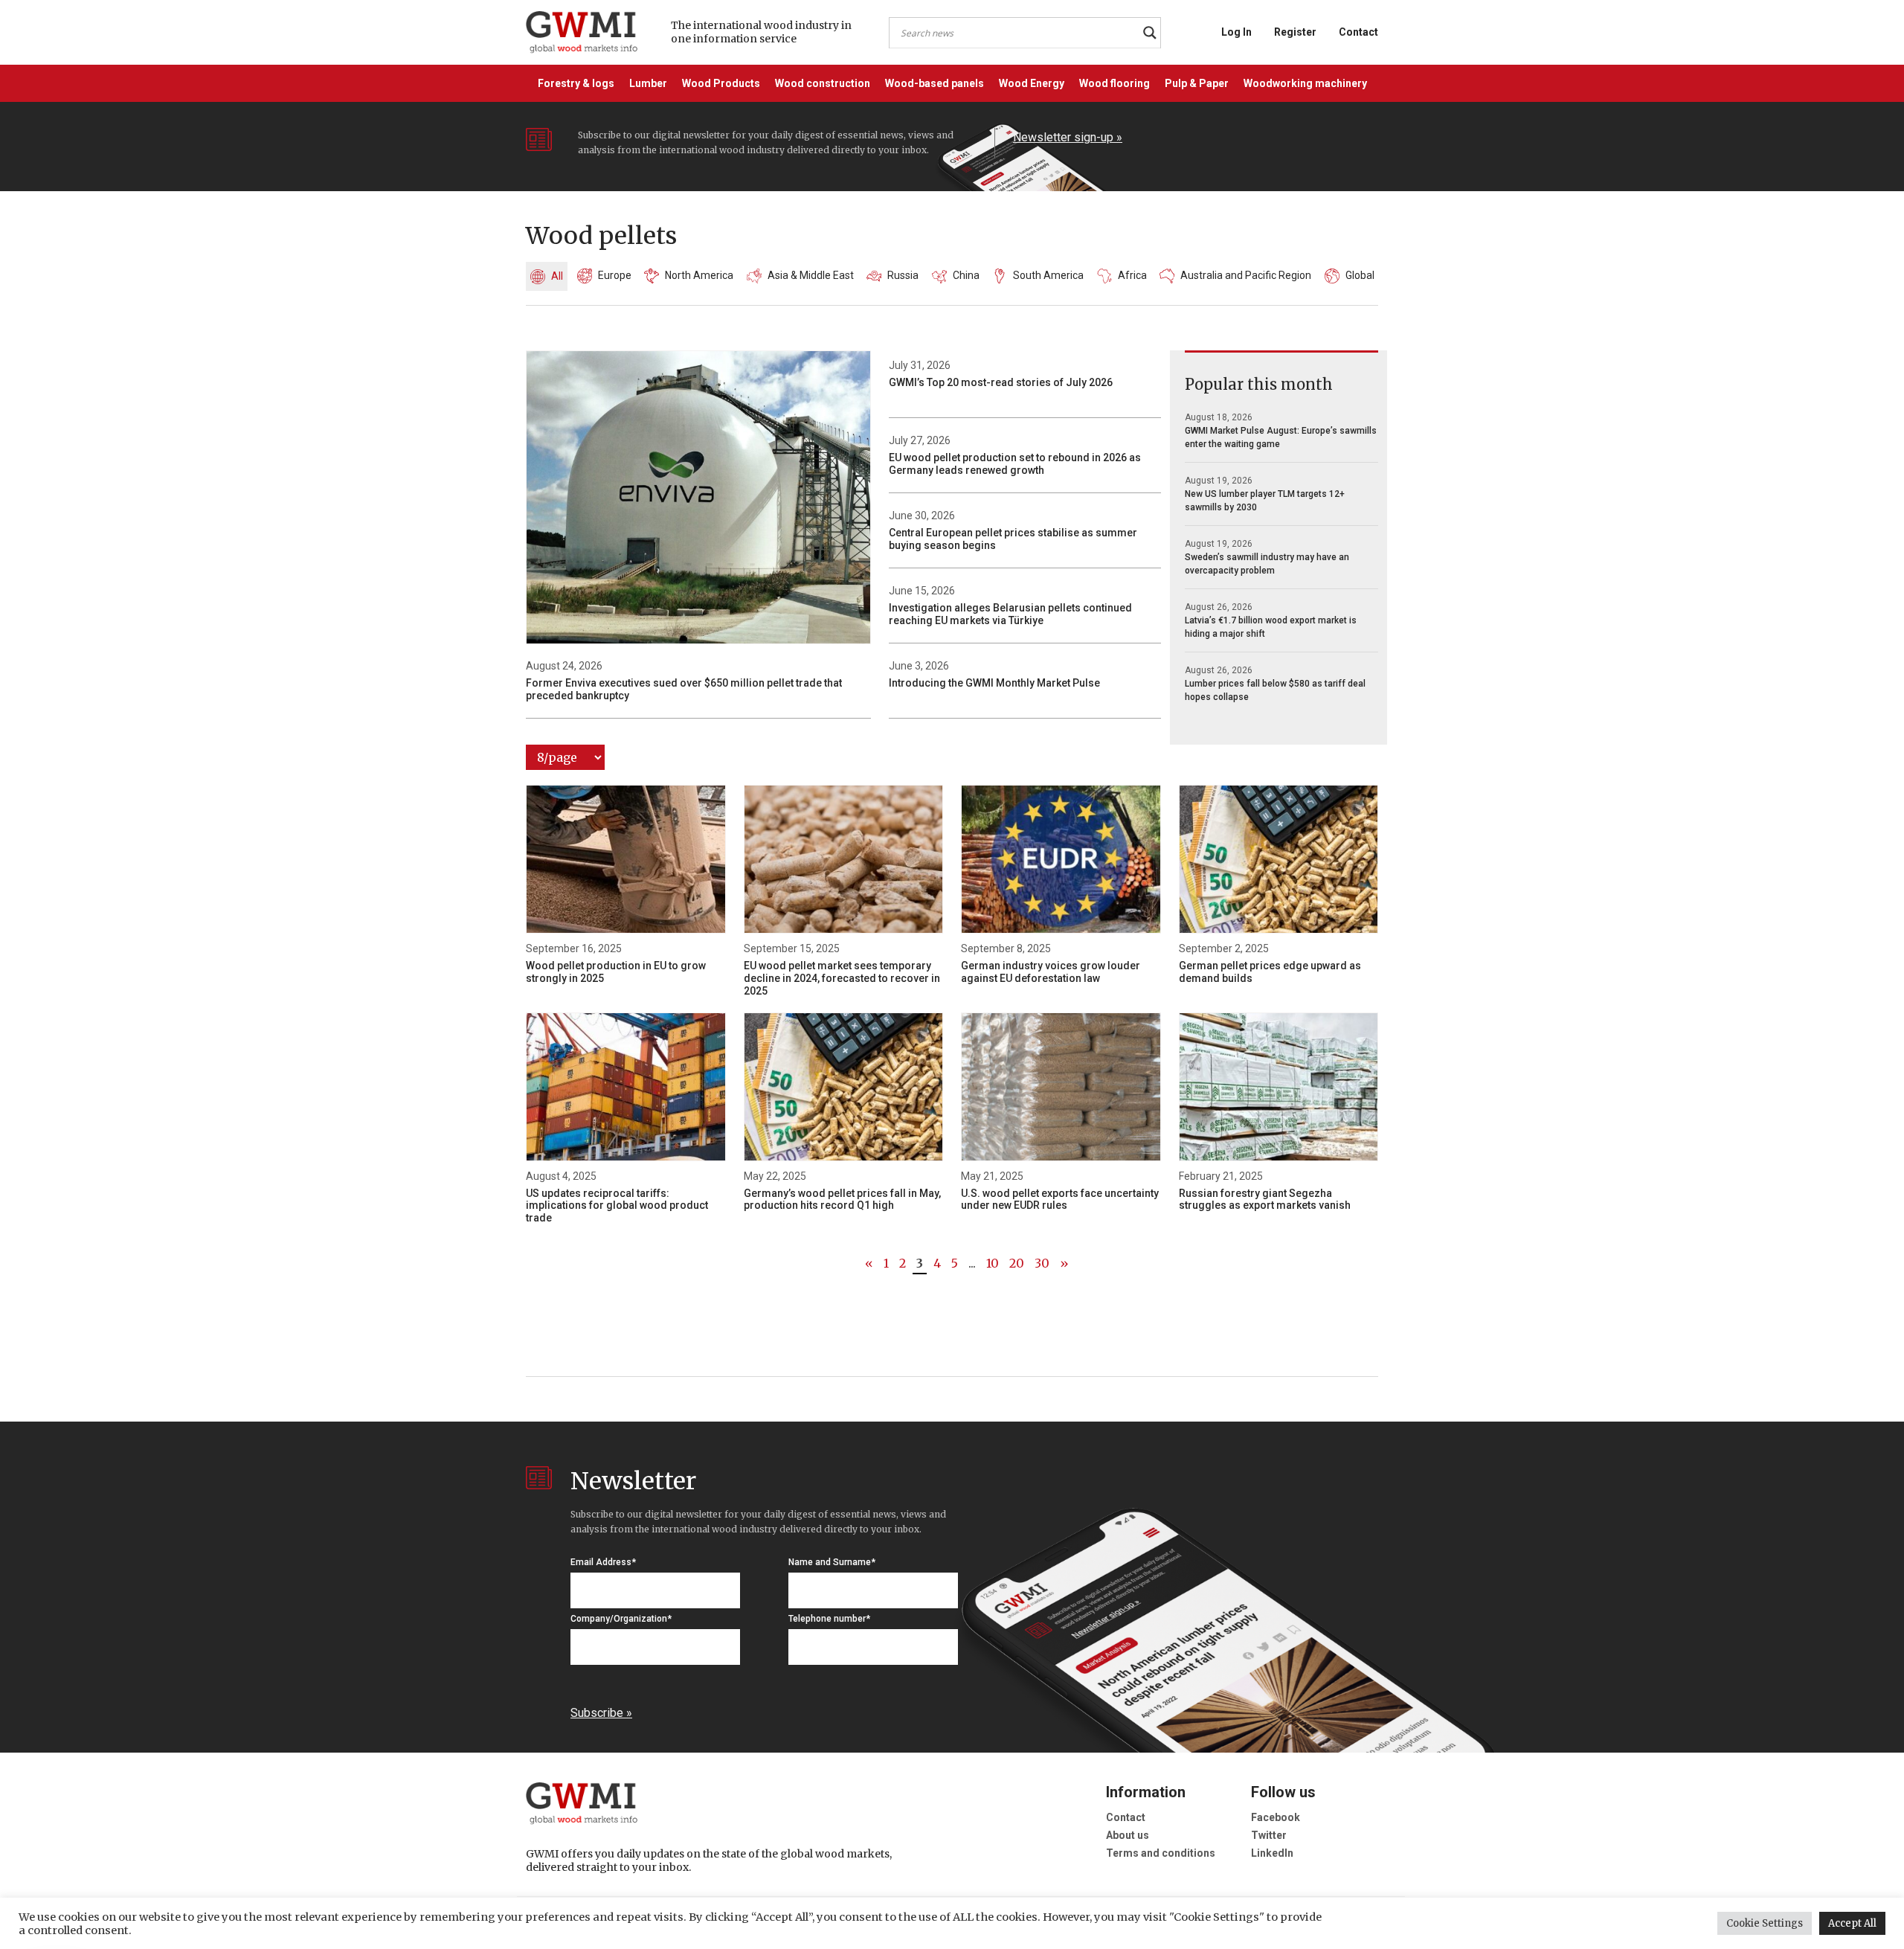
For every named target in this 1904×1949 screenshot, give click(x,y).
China (966, 275)
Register (1295, 32)
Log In (1236, 32)
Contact (1358, 32)
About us (1128, 1835)
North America (699, 275)
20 (1017, 1263)
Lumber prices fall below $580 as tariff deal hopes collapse (1275, 690)
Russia (903, 275)
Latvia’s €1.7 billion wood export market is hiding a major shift (1271, 627)
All (557, 276)
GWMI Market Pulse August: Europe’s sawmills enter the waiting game (1281, 437)
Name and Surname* (832, 1562)
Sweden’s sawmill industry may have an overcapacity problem (1267, 564)
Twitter (1269, 1835)
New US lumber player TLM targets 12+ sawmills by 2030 (1265, 501)
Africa (1132, 275)
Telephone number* (829, 1619)
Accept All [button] (1852, 1923)
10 (993, 1263)
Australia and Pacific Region (1246, 275)
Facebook (1276, 1817)
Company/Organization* (621, 1619)
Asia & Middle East (811, 275)
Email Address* (603, 1562)
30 (1042, 1263)
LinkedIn (1272, 1853)
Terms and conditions (1161, 1853)
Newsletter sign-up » (1068, 137)
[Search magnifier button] (1150, 33)
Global (1360, 275)
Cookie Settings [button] (1765, 1923)
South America (1048, 275)
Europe (615, 275)
